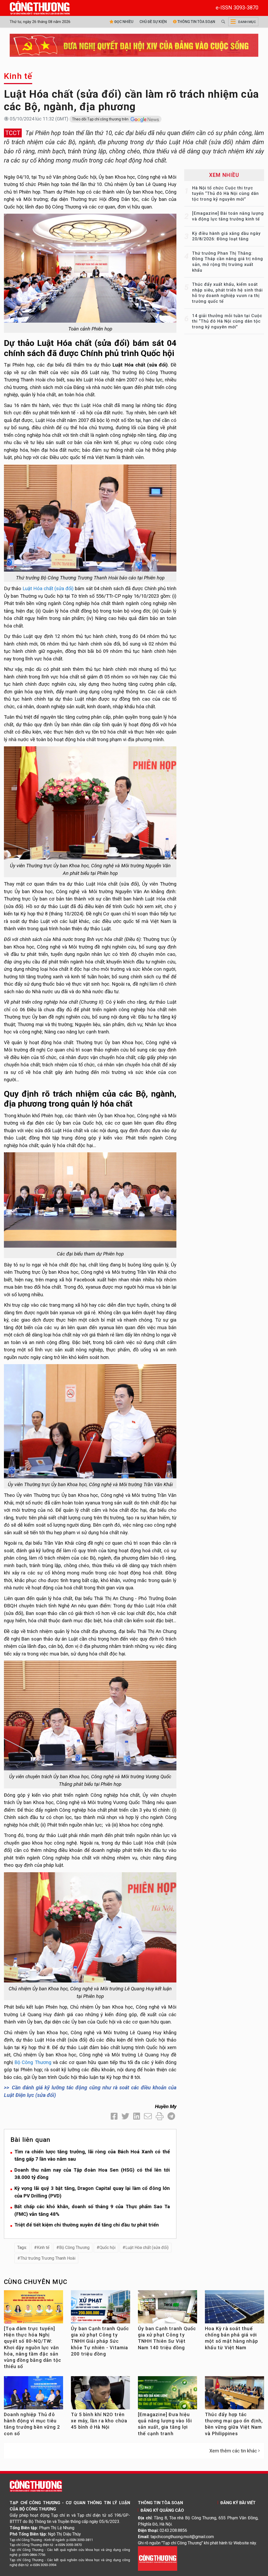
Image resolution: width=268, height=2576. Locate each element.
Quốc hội (107, 2248)
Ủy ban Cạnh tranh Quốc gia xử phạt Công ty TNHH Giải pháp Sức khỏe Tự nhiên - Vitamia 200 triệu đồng (100, 2341)
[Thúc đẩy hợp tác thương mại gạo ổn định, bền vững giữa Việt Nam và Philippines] (234, 2394)
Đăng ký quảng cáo (162, 2510)
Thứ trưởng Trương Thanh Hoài (48, 2258)
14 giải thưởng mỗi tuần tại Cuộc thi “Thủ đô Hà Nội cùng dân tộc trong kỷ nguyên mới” (227, 321)
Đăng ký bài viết (238, 2503)
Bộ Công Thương (33, 2062)
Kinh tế (18, 76)
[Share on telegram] (171, 2116)
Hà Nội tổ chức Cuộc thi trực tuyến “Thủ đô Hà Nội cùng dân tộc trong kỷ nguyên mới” (225, 194)
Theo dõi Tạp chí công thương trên (101, 119)
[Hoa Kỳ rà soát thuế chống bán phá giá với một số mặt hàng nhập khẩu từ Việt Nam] (234, 2308)
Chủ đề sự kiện (153, 22)
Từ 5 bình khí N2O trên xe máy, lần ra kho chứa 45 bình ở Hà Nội (99, 2421)
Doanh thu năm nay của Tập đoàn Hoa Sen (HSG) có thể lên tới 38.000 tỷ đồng (92, 2174)
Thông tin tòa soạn (196, 22)
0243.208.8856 (173, 2530)
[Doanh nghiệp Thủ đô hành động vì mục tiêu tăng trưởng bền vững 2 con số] (33, 2394)
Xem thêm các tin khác (233, 2451)
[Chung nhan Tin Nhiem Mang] (158, 2558)
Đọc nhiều (123, 22)
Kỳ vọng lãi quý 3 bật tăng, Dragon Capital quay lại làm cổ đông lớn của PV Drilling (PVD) (92, 2192)
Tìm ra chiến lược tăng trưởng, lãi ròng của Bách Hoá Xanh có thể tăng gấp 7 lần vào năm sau (92, 2155)
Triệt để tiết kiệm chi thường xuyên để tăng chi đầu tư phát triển (87, 2225)
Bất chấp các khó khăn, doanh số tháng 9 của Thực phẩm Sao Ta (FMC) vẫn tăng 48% (92, 2210)
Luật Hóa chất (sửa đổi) (48, 588)
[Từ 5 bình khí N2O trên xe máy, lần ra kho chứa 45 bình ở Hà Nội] (100, 2394)
